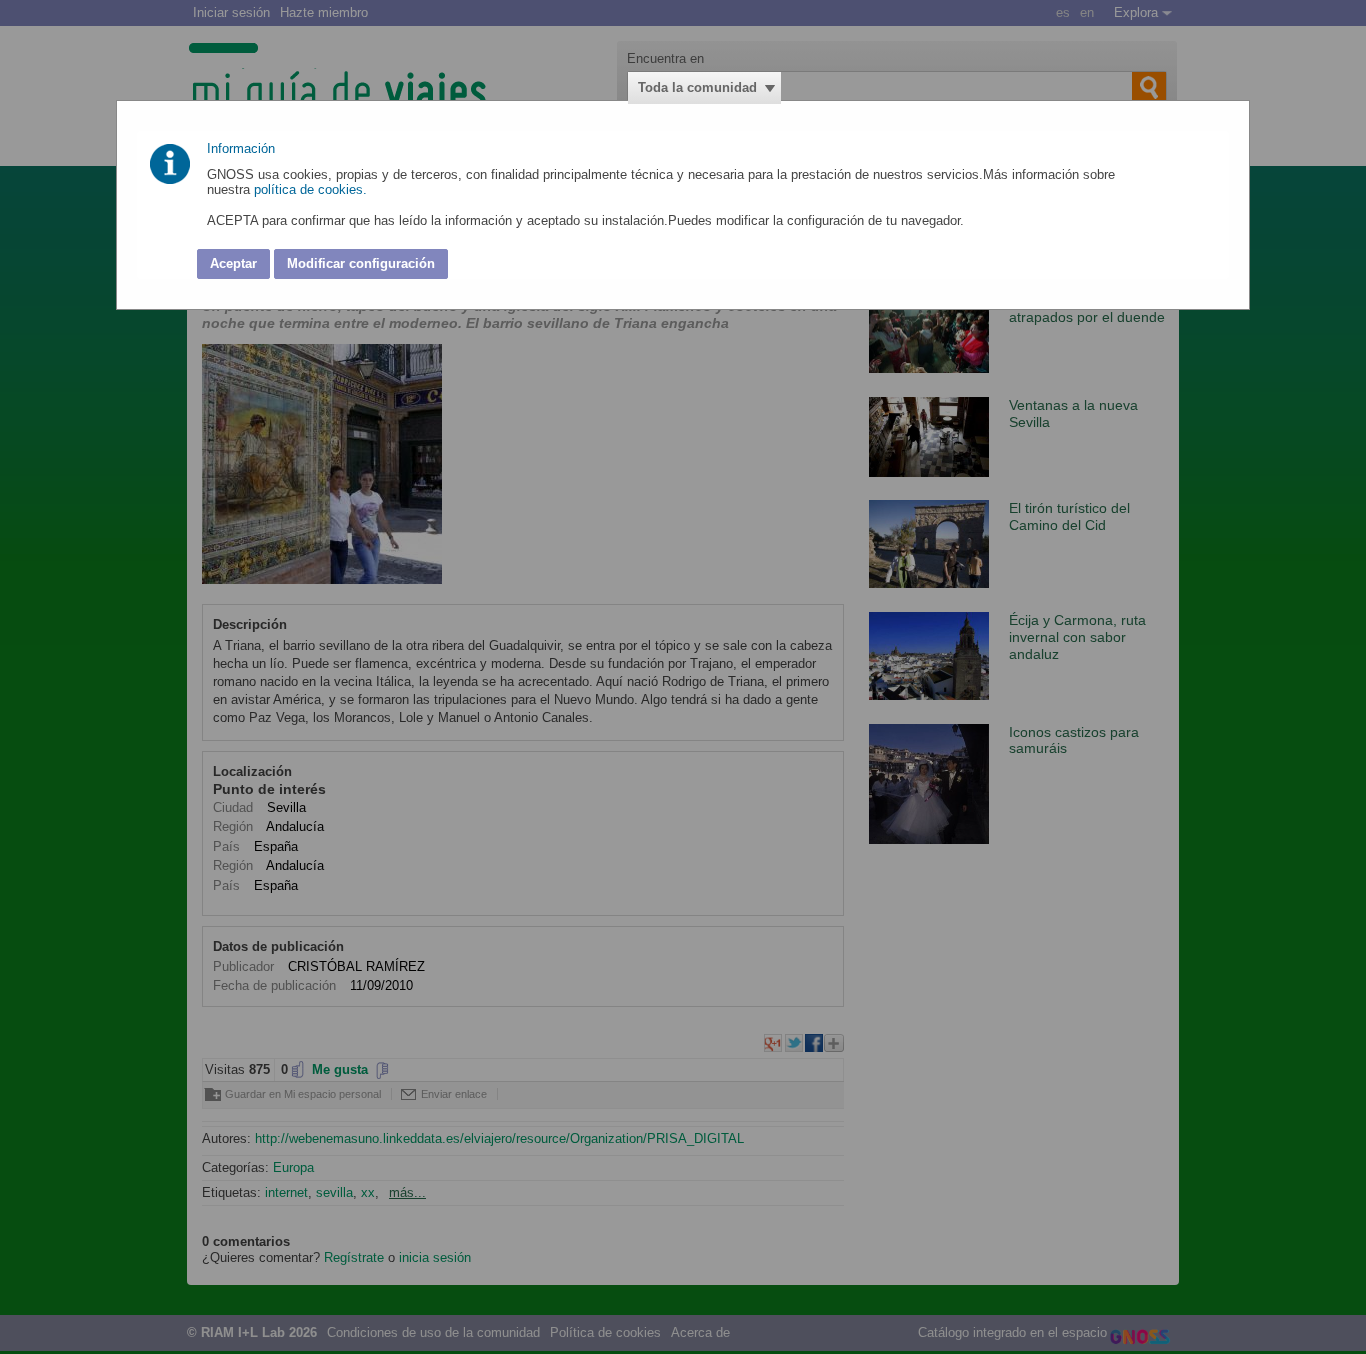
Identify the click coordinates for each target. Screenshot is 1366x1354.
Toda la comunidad (697, 87)
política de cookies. (312, 189)
